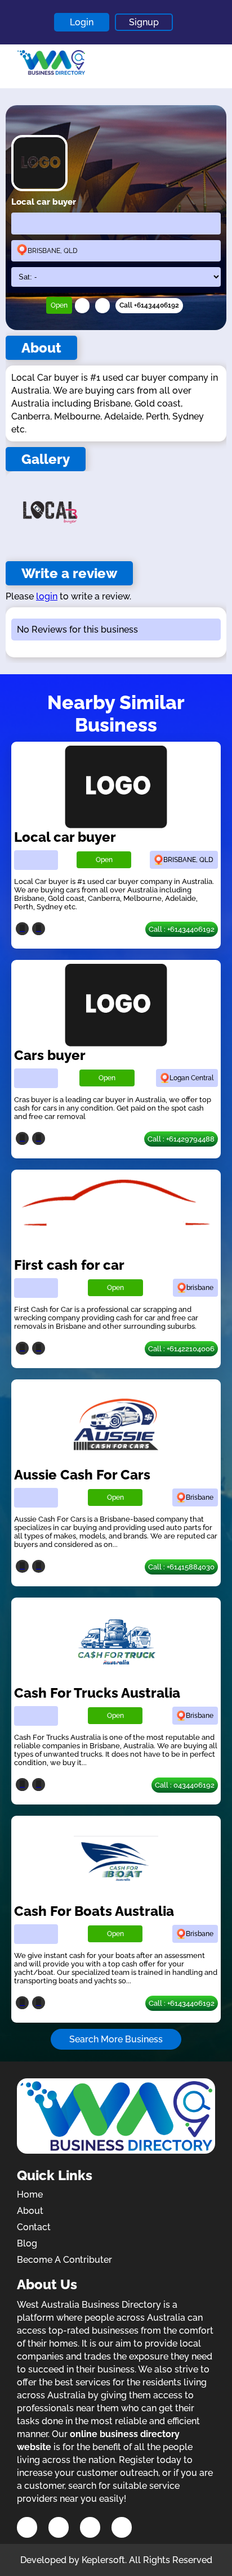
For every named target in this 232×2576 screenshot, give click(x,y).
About (30, 2211)
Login (82, 22)
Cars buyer (50, 1055)
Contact (34, 2227)
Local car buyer (65, 837)
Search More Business (116, 2039)
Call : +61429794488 (181, 1139)
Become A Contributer (64, 2260)
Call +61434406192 (149, 305)
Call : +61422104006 (181, 1349)
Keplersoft (103, 2560)
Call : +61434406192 (182, 929)
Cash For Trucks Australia (97, 1693)
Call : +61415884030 (181, 1567)
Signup (144, 22)
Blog (27, 2243)
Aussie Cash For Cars (82, 1475)
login (47, 596)
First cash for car (69, 1265)
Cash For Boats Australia (94, 1911)
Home (30, 2194)
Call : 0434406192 (185, 1785)
